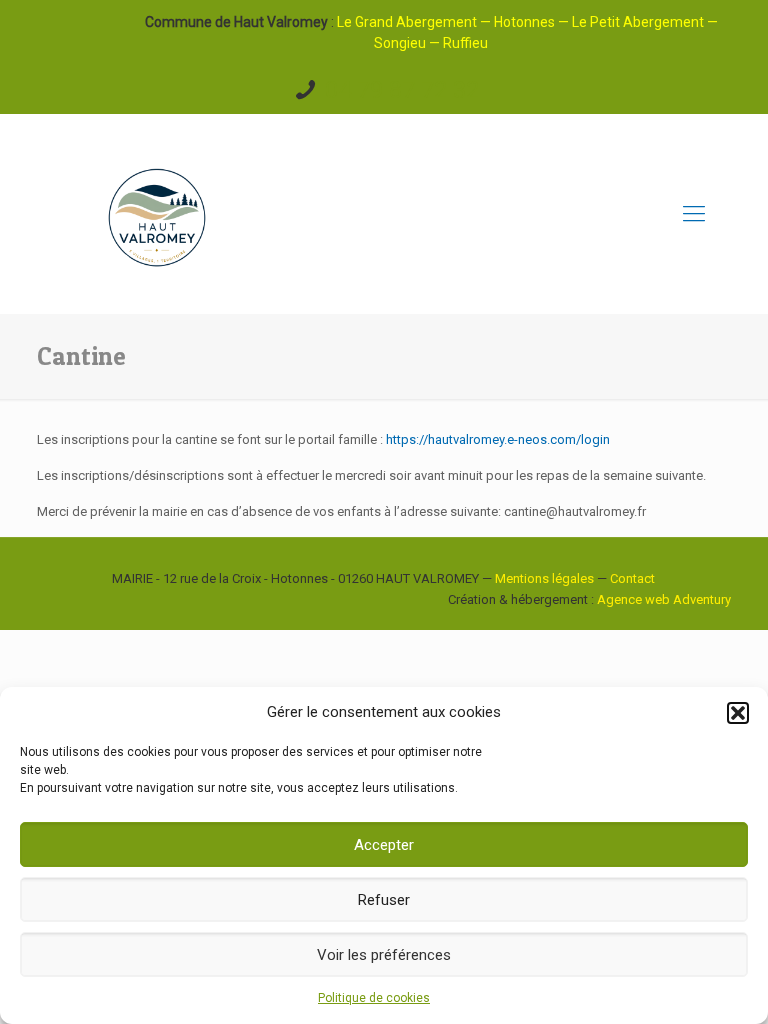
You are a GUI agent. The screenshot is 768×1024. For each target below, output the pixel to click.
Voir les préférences (384, 955)
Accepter (384, 845)
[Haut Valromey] (157, 214)
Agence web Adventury (664, 599)
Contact (632, 578)
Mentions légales (544, 578)
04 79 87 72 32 (402, 90)
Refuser (384, 900)
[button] (738, 713)
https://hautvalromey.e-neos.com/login (498, 439)
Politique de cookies (374, 998)
